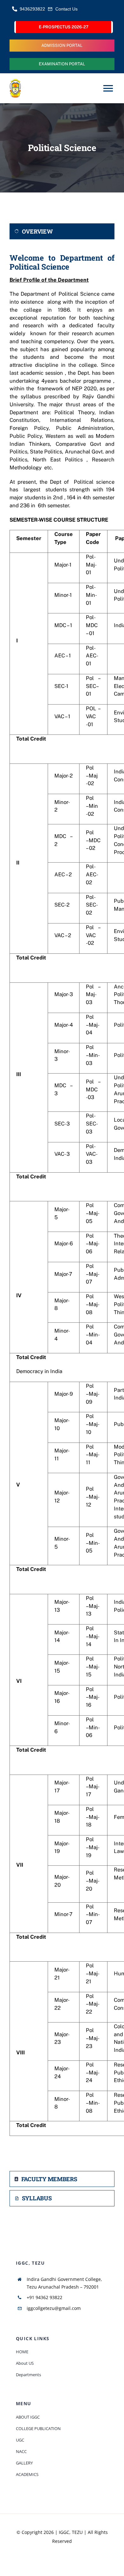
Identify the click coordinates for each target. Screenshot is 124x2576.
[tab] (62, 232)
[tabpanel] (62, 1207)
